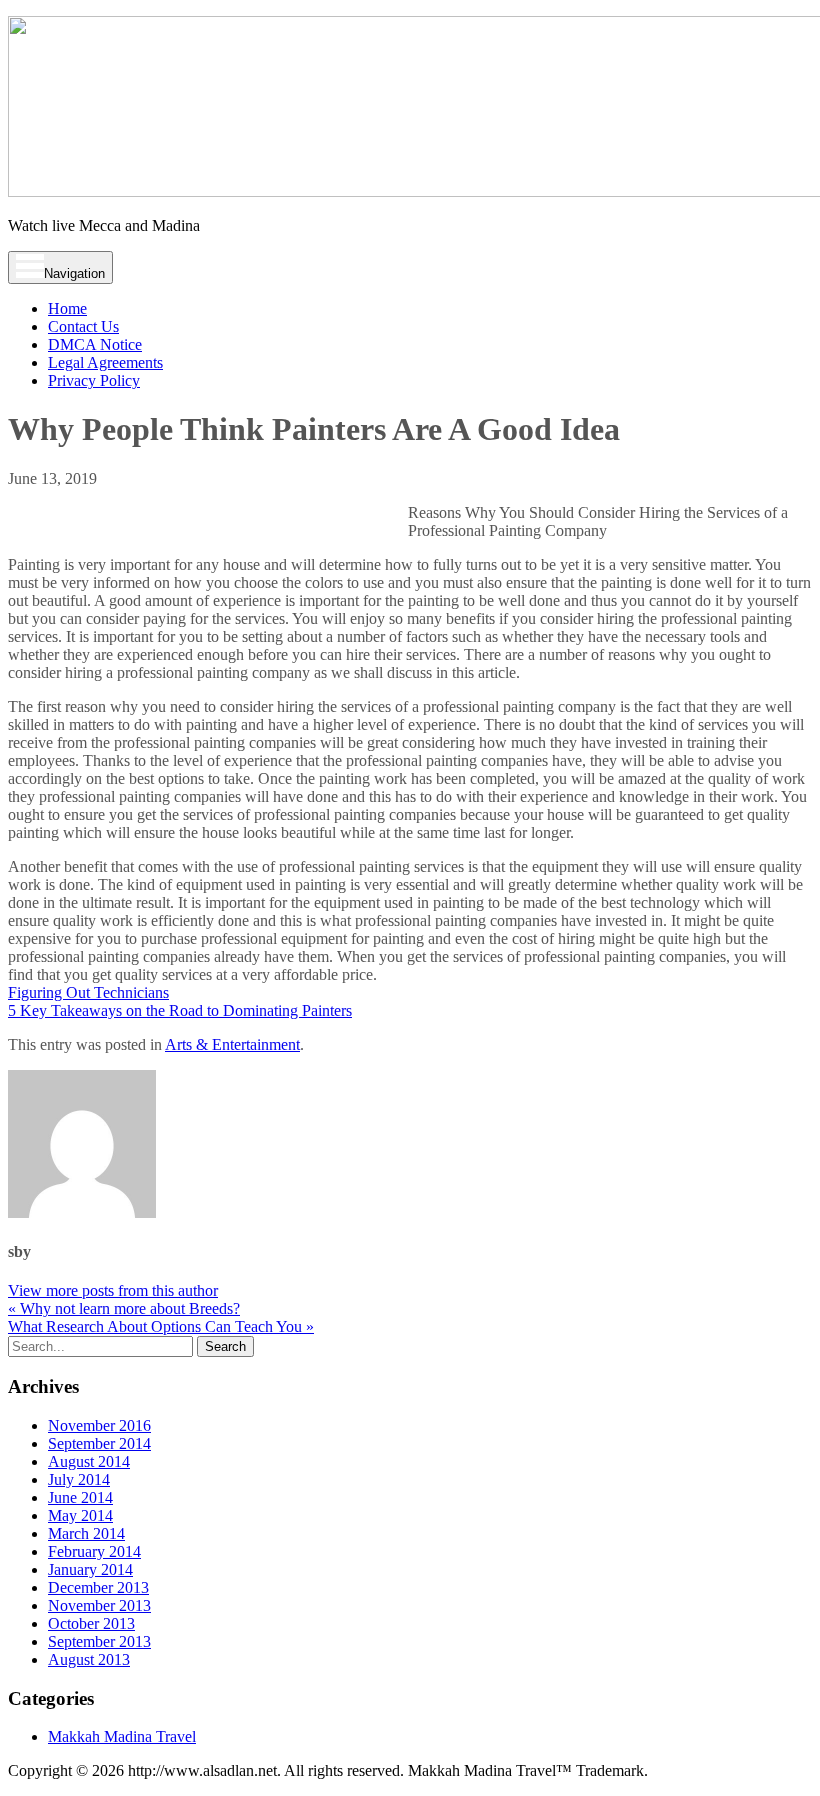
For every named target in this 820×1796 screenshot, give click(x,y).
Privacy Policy (94, 380)
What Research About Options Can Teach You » (161, 1326)
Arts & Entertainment (232, 1044)
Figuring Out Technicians (88, 992)
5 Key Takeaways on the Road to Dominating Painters (180, 1010)
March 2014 (86, 1533)
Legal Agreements (105, 362)
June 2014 (80, 1497)
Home (67, 308)
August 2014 (89, 1461)
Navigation (74, 273)
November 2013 (99, 1605)
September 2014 (99, 1443)
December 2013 (98, 1587)
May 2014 (80, 1515)
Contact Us (83, 326)
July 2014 (79, 1479)
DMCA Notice (95, 344)
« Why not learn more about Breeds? (124, 1308)
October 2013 (91, 1623)
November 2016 (99, 1425)
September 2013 (99, 1641)
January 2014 (90, 1569)
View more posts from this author (113, 1290)
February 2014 (94, 1551)
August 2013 (89, 1659)
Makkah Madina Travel (122, 1736)
